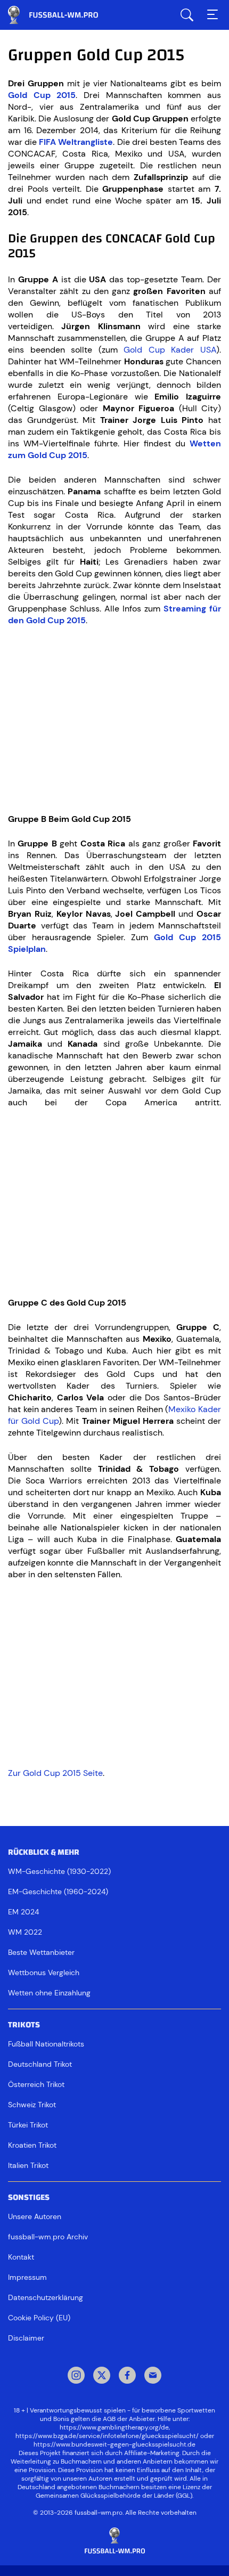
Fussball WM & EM (61, 15)
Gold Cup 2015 (42, 95)
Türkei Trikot (28, 2125)
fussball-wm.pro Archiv (48, 2237)
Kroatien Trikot (32, 2145)
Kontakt (21, 2257)
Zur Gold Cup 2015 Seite (55, 1773)
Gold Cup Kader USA (170, 350)
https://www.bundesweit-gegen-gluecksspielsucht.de (114, 2444)
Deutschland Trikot (40, 2064)
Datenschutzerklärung (46, 2297)
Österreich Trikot (36, 2084)
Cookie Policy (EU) (39, 2318)
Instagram (76, 2376)
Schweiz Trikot (32, 2105)
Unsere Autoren (35, 2216)
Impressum (27, 2277)
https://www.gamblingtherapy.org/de (114, 2427)
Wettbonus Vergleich (44, 1972)
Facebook (127, 2376)
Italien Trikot (28, 2165)
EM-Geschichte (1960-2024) (58, 1892)
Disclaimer (26, 2338)
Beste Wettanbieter (41, 1952)
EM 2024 (23, 1912)
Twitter (102, 2376)
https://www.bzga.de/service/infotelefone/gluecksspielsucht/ (107, 2436)
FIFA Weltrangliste (76, 142)
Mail (153, 2376)
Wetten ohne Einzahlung (49, 1993)
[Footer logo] (114, 2541)
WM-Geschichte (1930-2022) (59, 1871)
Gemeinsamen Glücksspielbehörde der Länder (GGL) (114, 2496)
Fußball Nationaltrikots (46, 2044)
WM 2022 (25, 1932)
